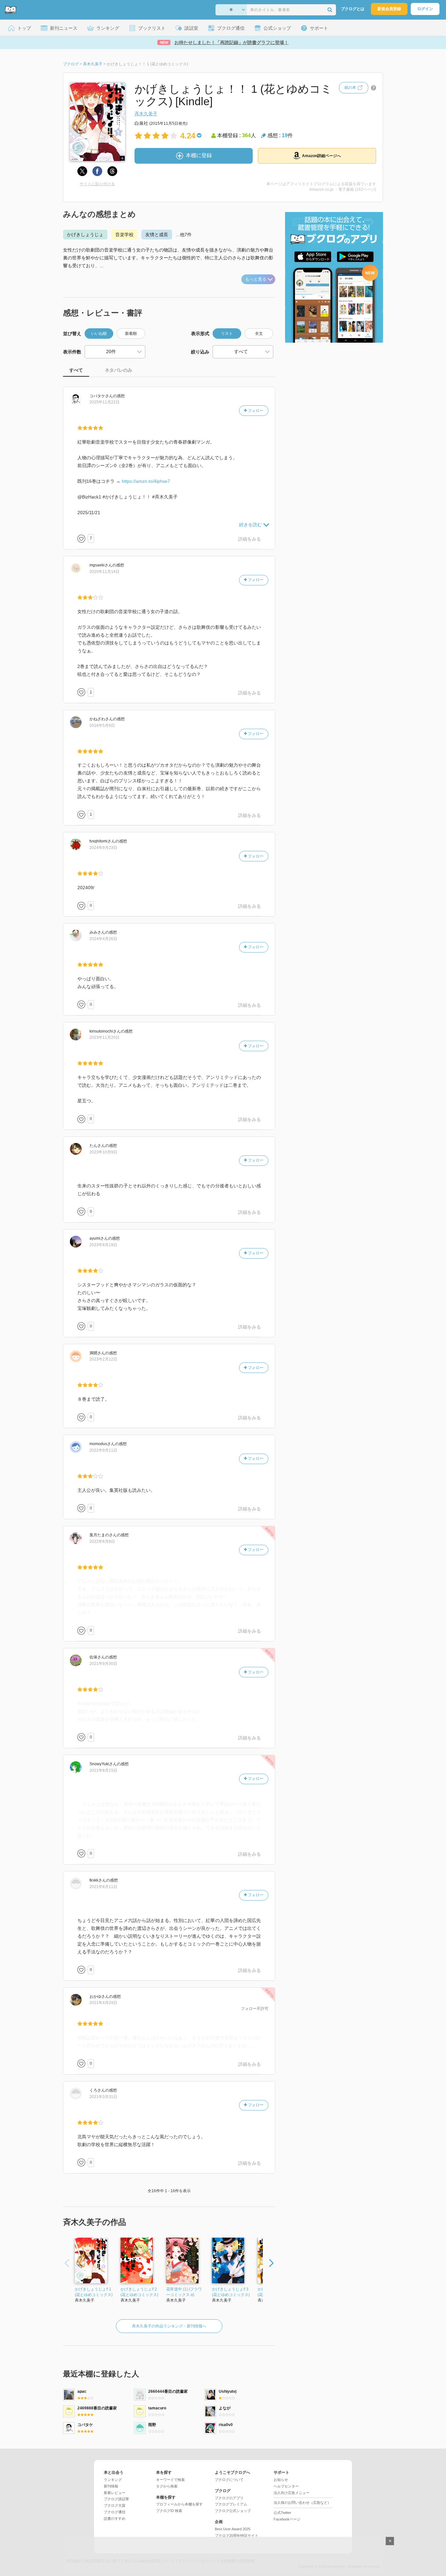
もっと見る (256, 279)
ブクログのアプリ (229, 2498)
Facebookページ (287, 2519)
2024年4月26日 (103, 939)
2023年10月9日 (103, 1152)
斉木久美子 (146, 114)
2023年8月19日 (103, 1245)
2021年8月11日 (103, 1887)
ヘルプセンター (286, 2486)
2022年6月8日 (102, 1541)
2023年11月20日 (104, 1037)
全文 (259, 334)
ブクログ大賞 (115, 2505)
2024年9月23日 (103, 848)
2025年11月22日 (104, 402)
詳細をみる (249, 539)
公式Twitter (282, 2513)
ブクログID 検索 (169, 2511)
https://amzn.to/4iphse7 (146, 481)
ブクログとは (353, 9)
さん (101, 396)
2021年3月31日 (103, 2097)
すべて (76, 370)
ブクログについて (229, 2480)
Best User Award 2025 (233, 2529)
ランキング (113, 2480)
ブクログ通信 (115, 2512)
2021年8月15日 (103, 1770)
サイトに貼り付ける (97, 184)
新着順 (131, 334)
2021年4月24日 (103, 2003)
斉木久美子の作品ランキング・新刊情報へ (169, 2326)
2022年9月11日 (103, 1450)
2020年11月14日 (104, 572)
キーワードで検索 (170, 2480)
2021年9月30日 (103, 1664)
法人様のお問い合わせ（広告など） (302, 2503)
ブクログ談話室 (116, 2499)
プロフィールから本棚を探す (179, 2504)
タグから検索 (167, 2486)
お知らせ (281, 2480)
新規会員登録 (389, 9)
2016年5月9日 (102, 726)
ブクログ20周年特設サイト (237, 2535)
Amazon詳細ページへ (321, 156)
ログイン (425, 9)
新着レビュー (115, 2493)
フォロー (255, 411)
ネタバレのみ (119, 370)
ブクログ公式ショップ (233, 2511)
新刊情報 (111, 2486)
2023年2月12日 (103, 1359)
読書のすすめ (115, 2519)
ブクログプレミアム (231, 2504)
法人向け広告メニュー (292, 2493)
